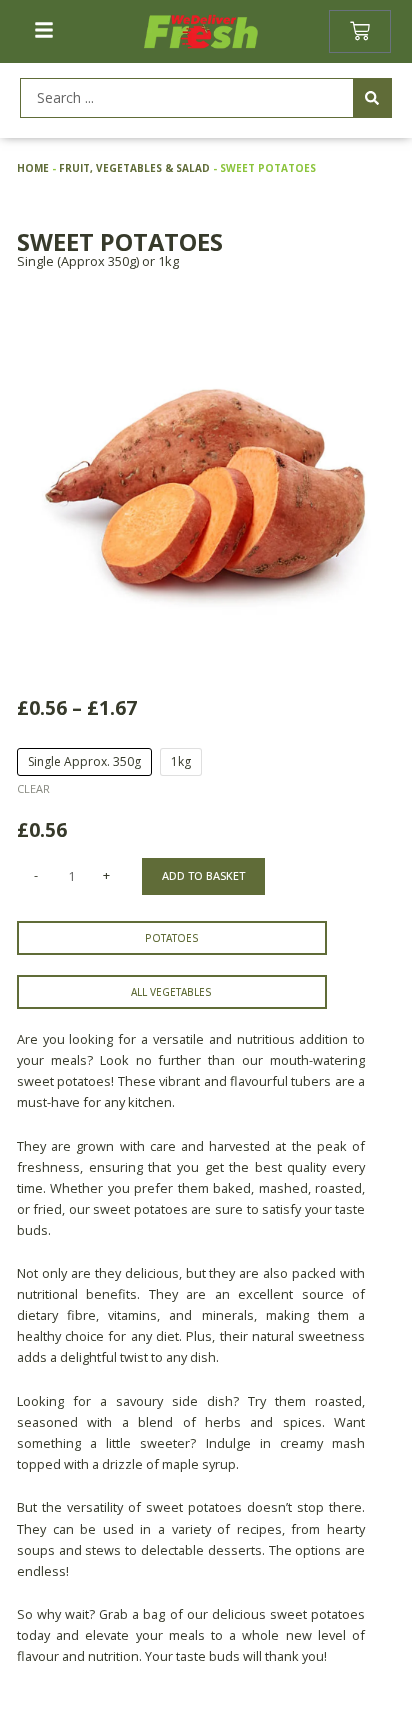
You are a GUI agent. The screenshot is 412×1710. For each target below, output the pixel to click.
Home (33, 168)
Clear (33, 788)
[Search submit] (372, 98)
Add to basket (203, 875)
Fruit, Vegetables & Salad (134, 168)
